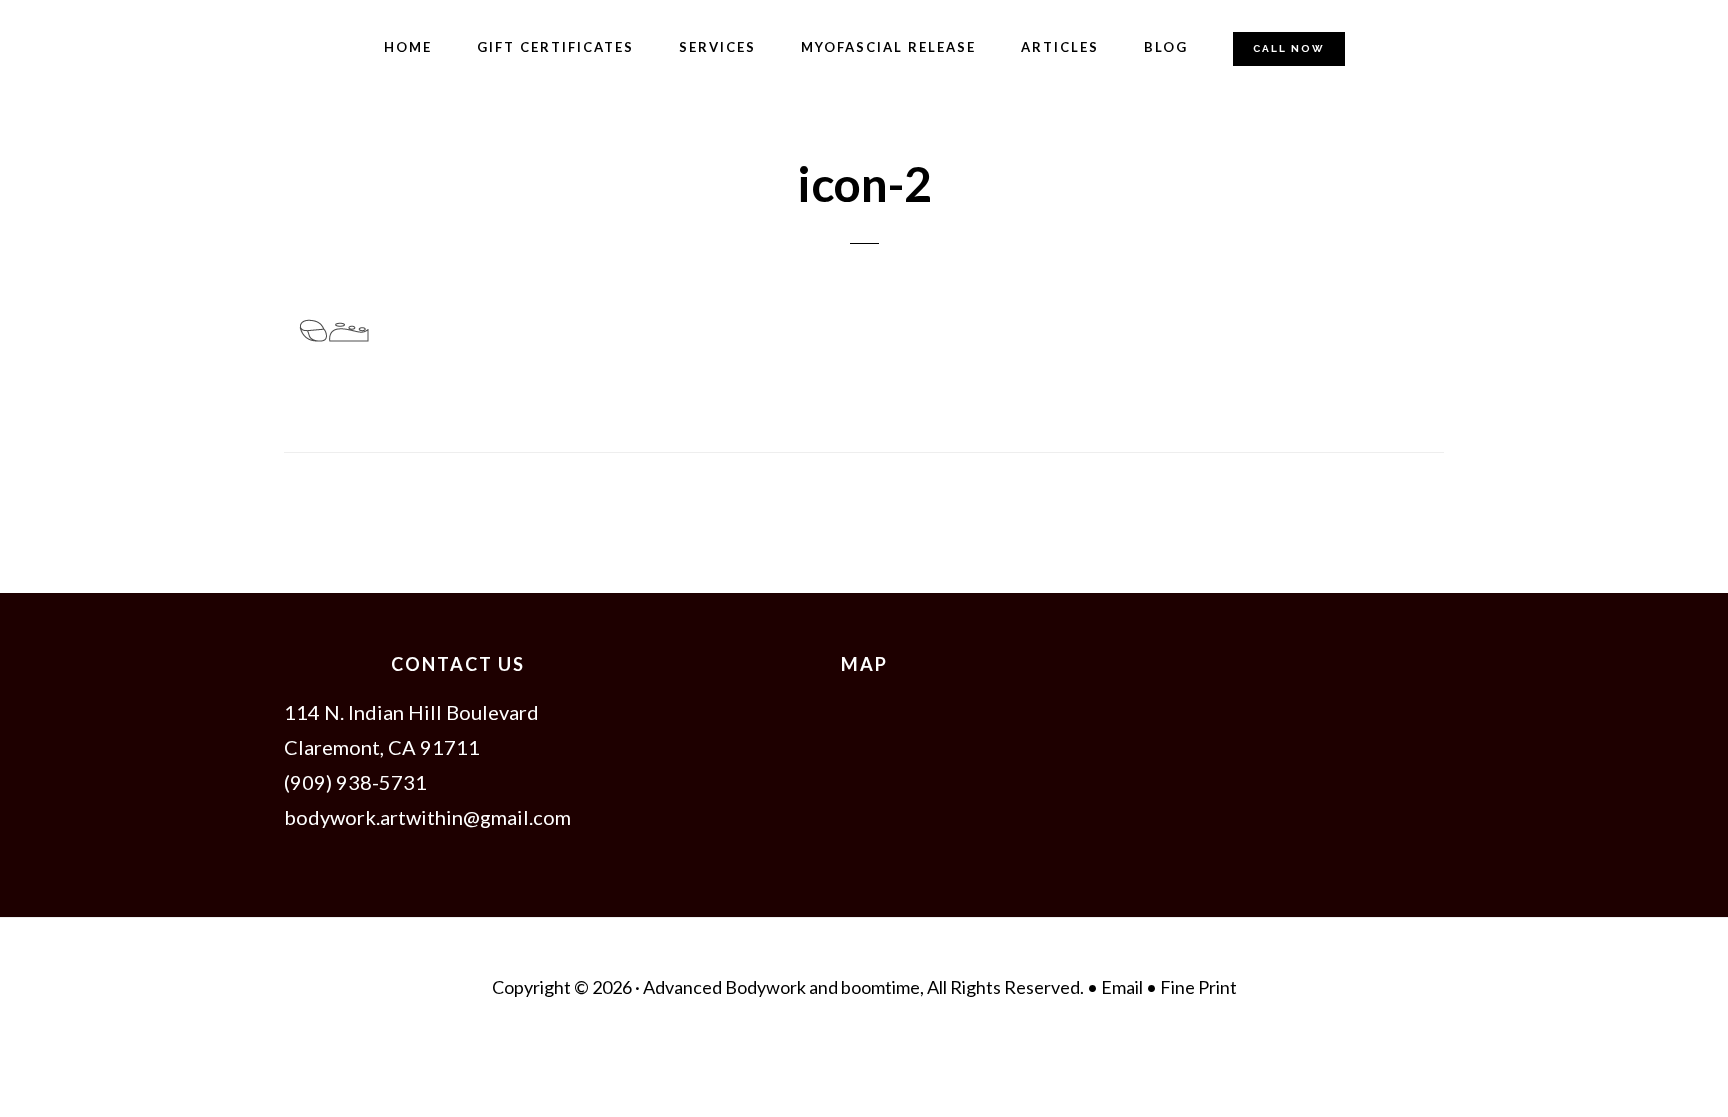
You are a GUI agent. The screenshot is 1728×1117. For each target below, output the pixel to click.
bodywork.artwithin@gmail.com (427, 817)
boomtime (880, 987)
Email (1123, 987)
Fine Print (1198, 987)
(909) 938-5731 (355, 782)
